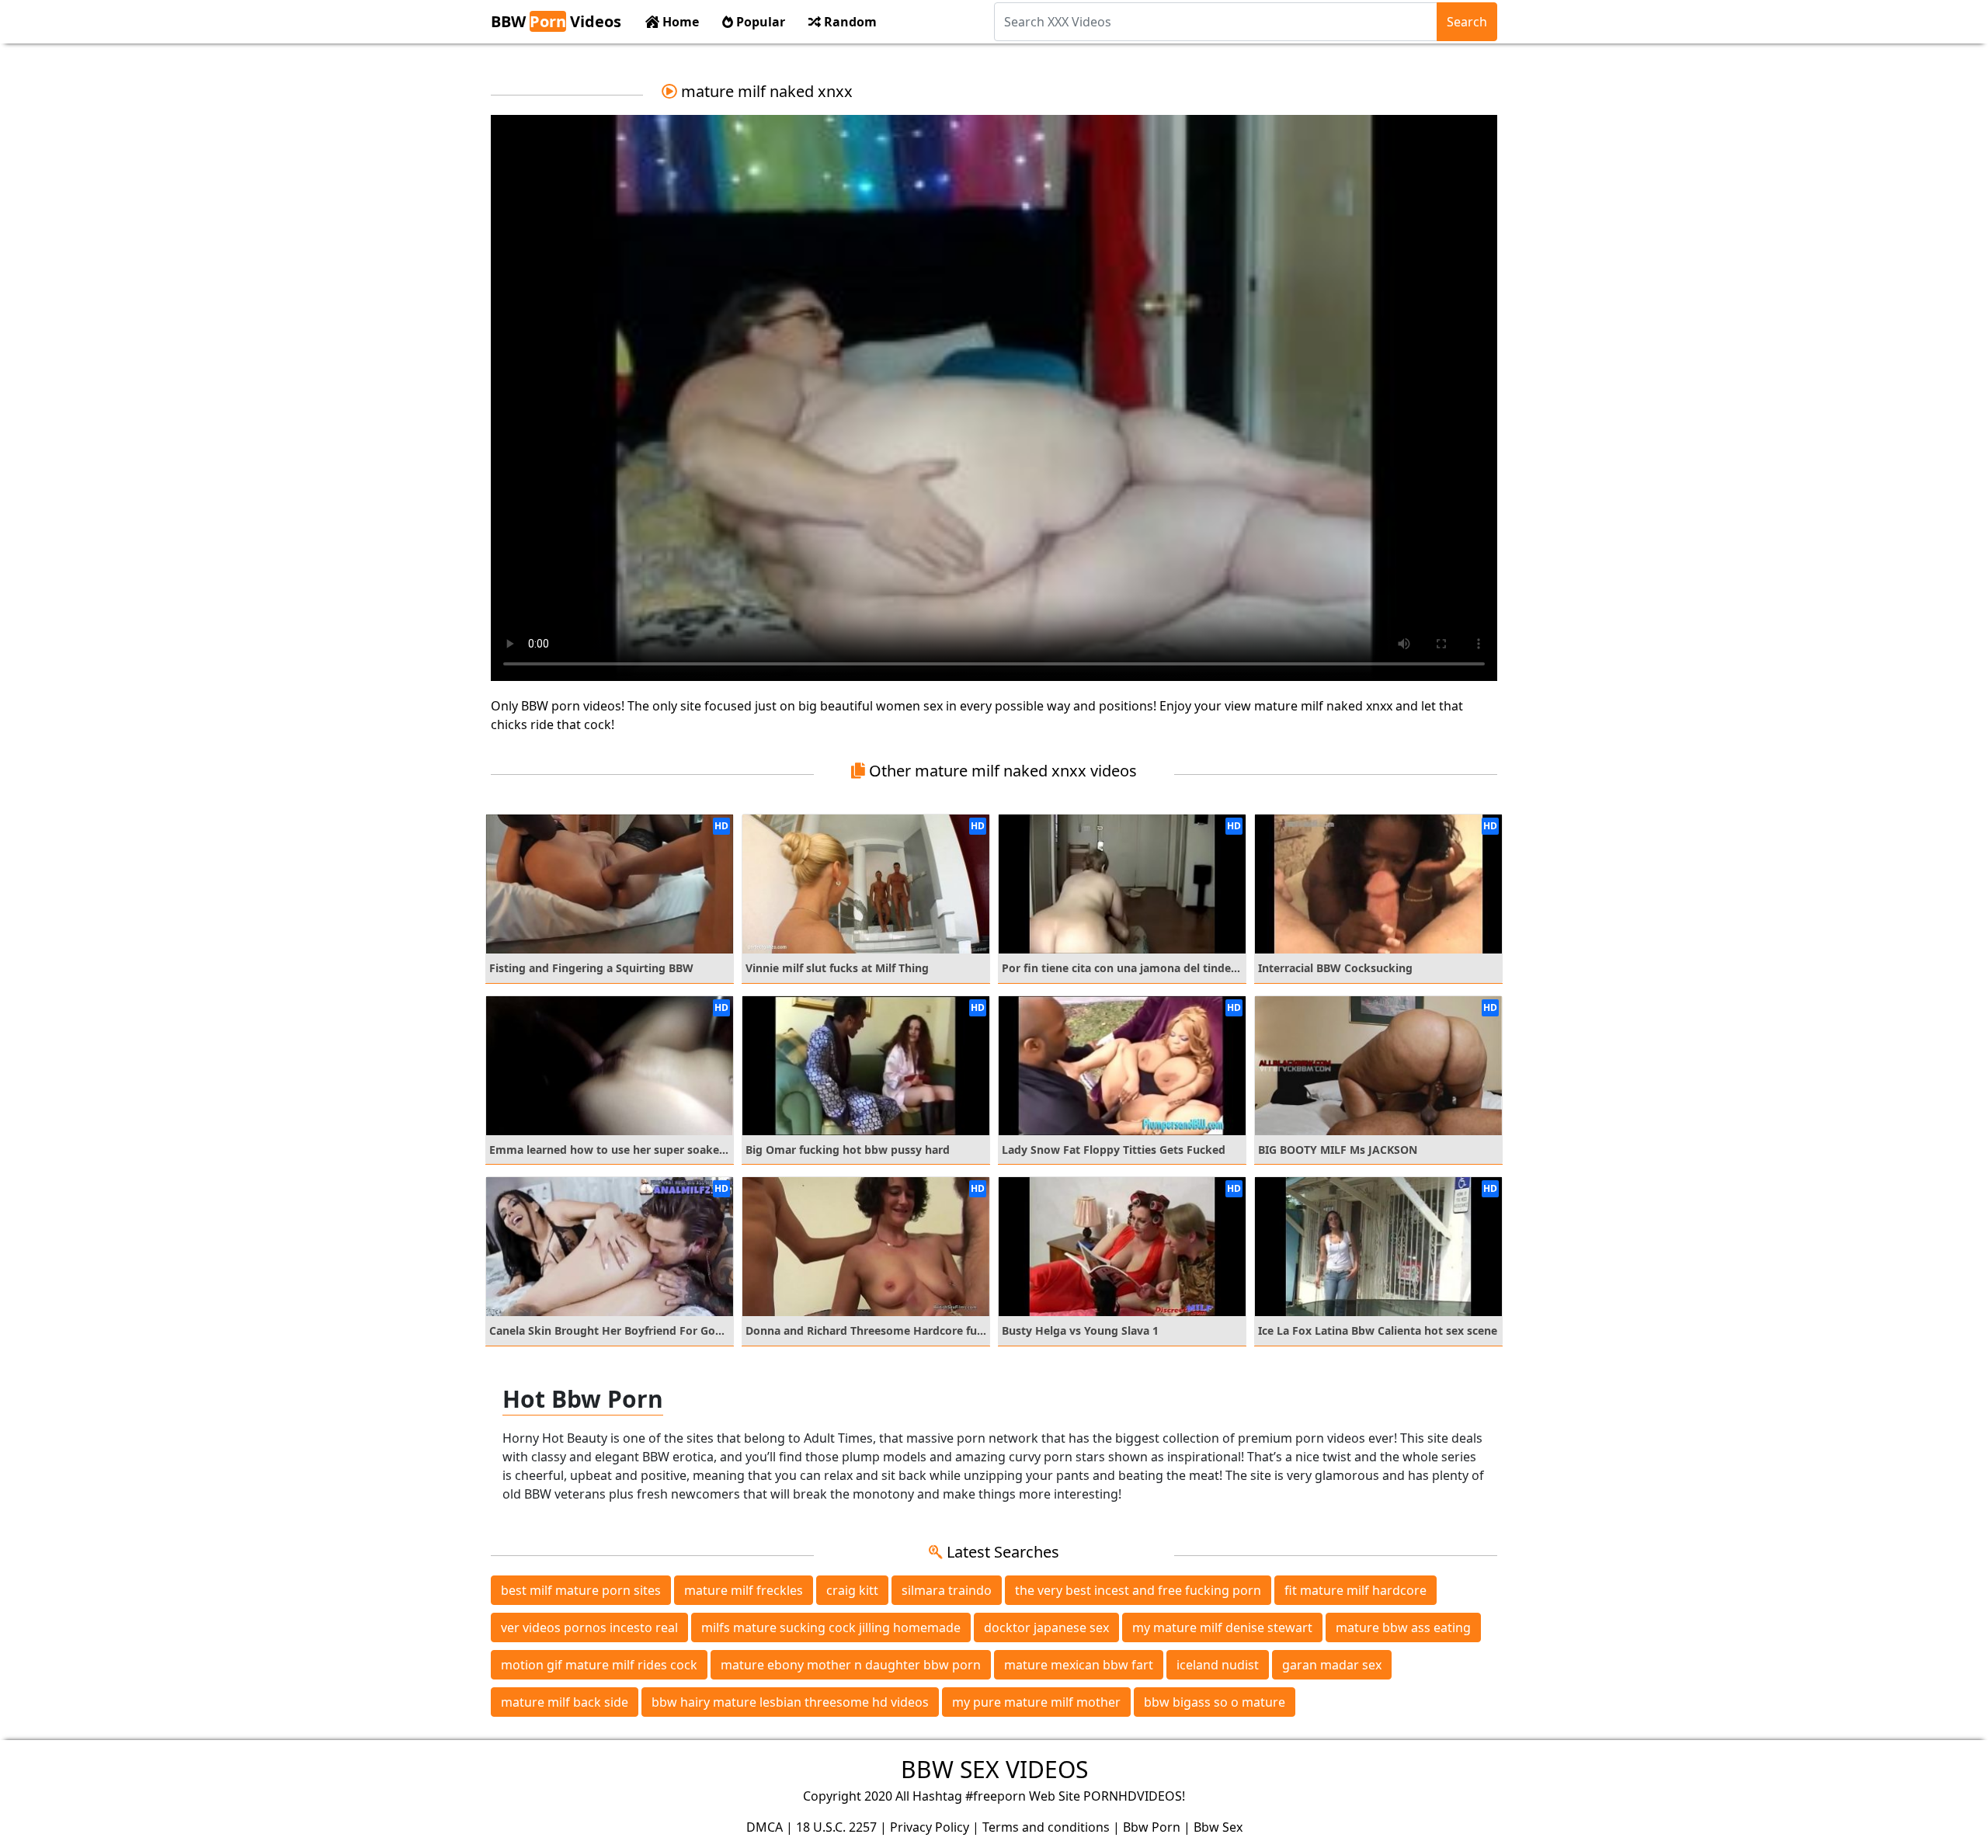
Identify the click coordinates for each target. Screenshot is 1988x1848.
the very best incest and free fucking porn (1138, 1590)
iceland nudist (1218, 1665)
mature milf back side (565, 1702)
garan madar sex (1332, 1665)
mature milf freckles (744, 1590)
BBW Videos (556, 21)
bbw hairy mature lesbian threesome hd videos (790, 1702)
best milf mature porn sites (581, 1590)
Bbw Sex (1218, 1827)
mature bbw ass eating (1403, 1627)
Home (679, 22)
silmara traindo (947, 1590)
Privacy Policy (930, 1827)
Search (1467, 22)
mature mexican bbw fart (1079, 1665)
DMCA (765, 1827)
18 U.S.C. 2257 (836, 1827)
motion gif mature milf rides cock (599, 1665)
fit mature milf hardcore (1355, 1590)
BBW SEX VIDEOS (994, 1769)
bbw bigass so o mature (1215, 1702)
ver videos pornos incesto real (589, 1627)
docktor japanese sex (1046, 1627)
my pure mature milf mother (1036, 1702)
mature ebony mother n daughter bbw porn (851, 1665)
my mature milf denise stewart (1222, 1627)
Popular (759, 22)
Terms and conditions (1046, 1827)
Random (849, 22)
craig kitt (852, 1590)
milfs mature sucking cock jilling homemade (831, 1627)
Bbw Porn (1152, 1827)
